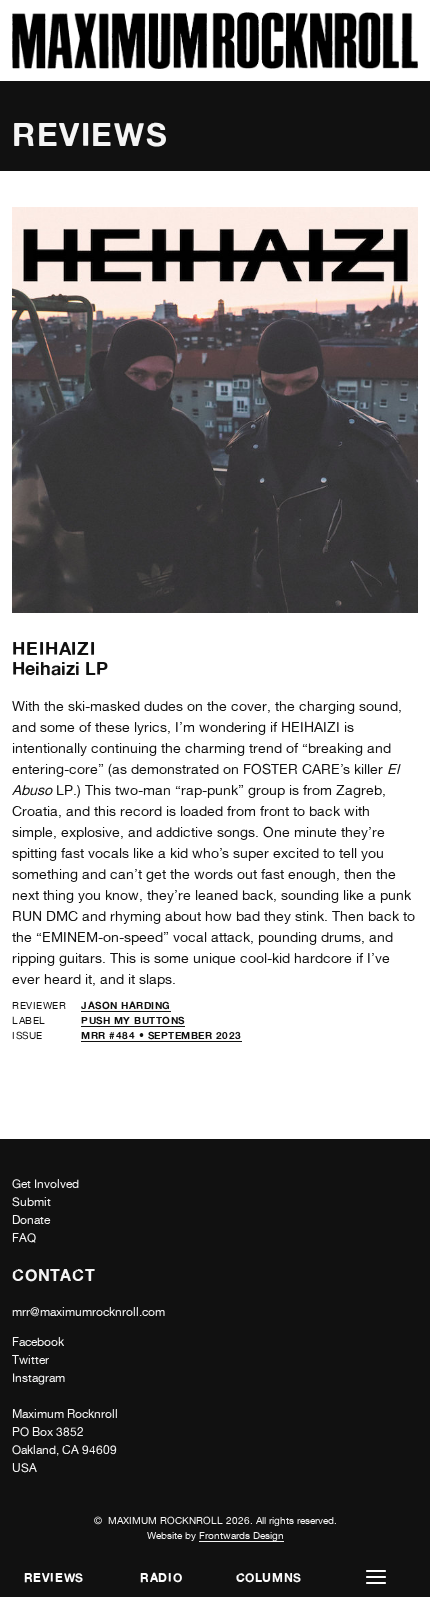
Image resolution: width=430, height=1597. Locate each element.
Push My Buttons (133, 1020)
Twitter (30, 1360)
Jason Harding (126, 1005)
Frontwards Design (241, 1535)
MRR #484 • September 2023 (161, 1035)
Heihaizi (54, 648)
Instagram (38, 1378)
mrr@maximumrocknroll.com (88, 1312)
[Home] (215, 63)
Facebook (38, 1342)
